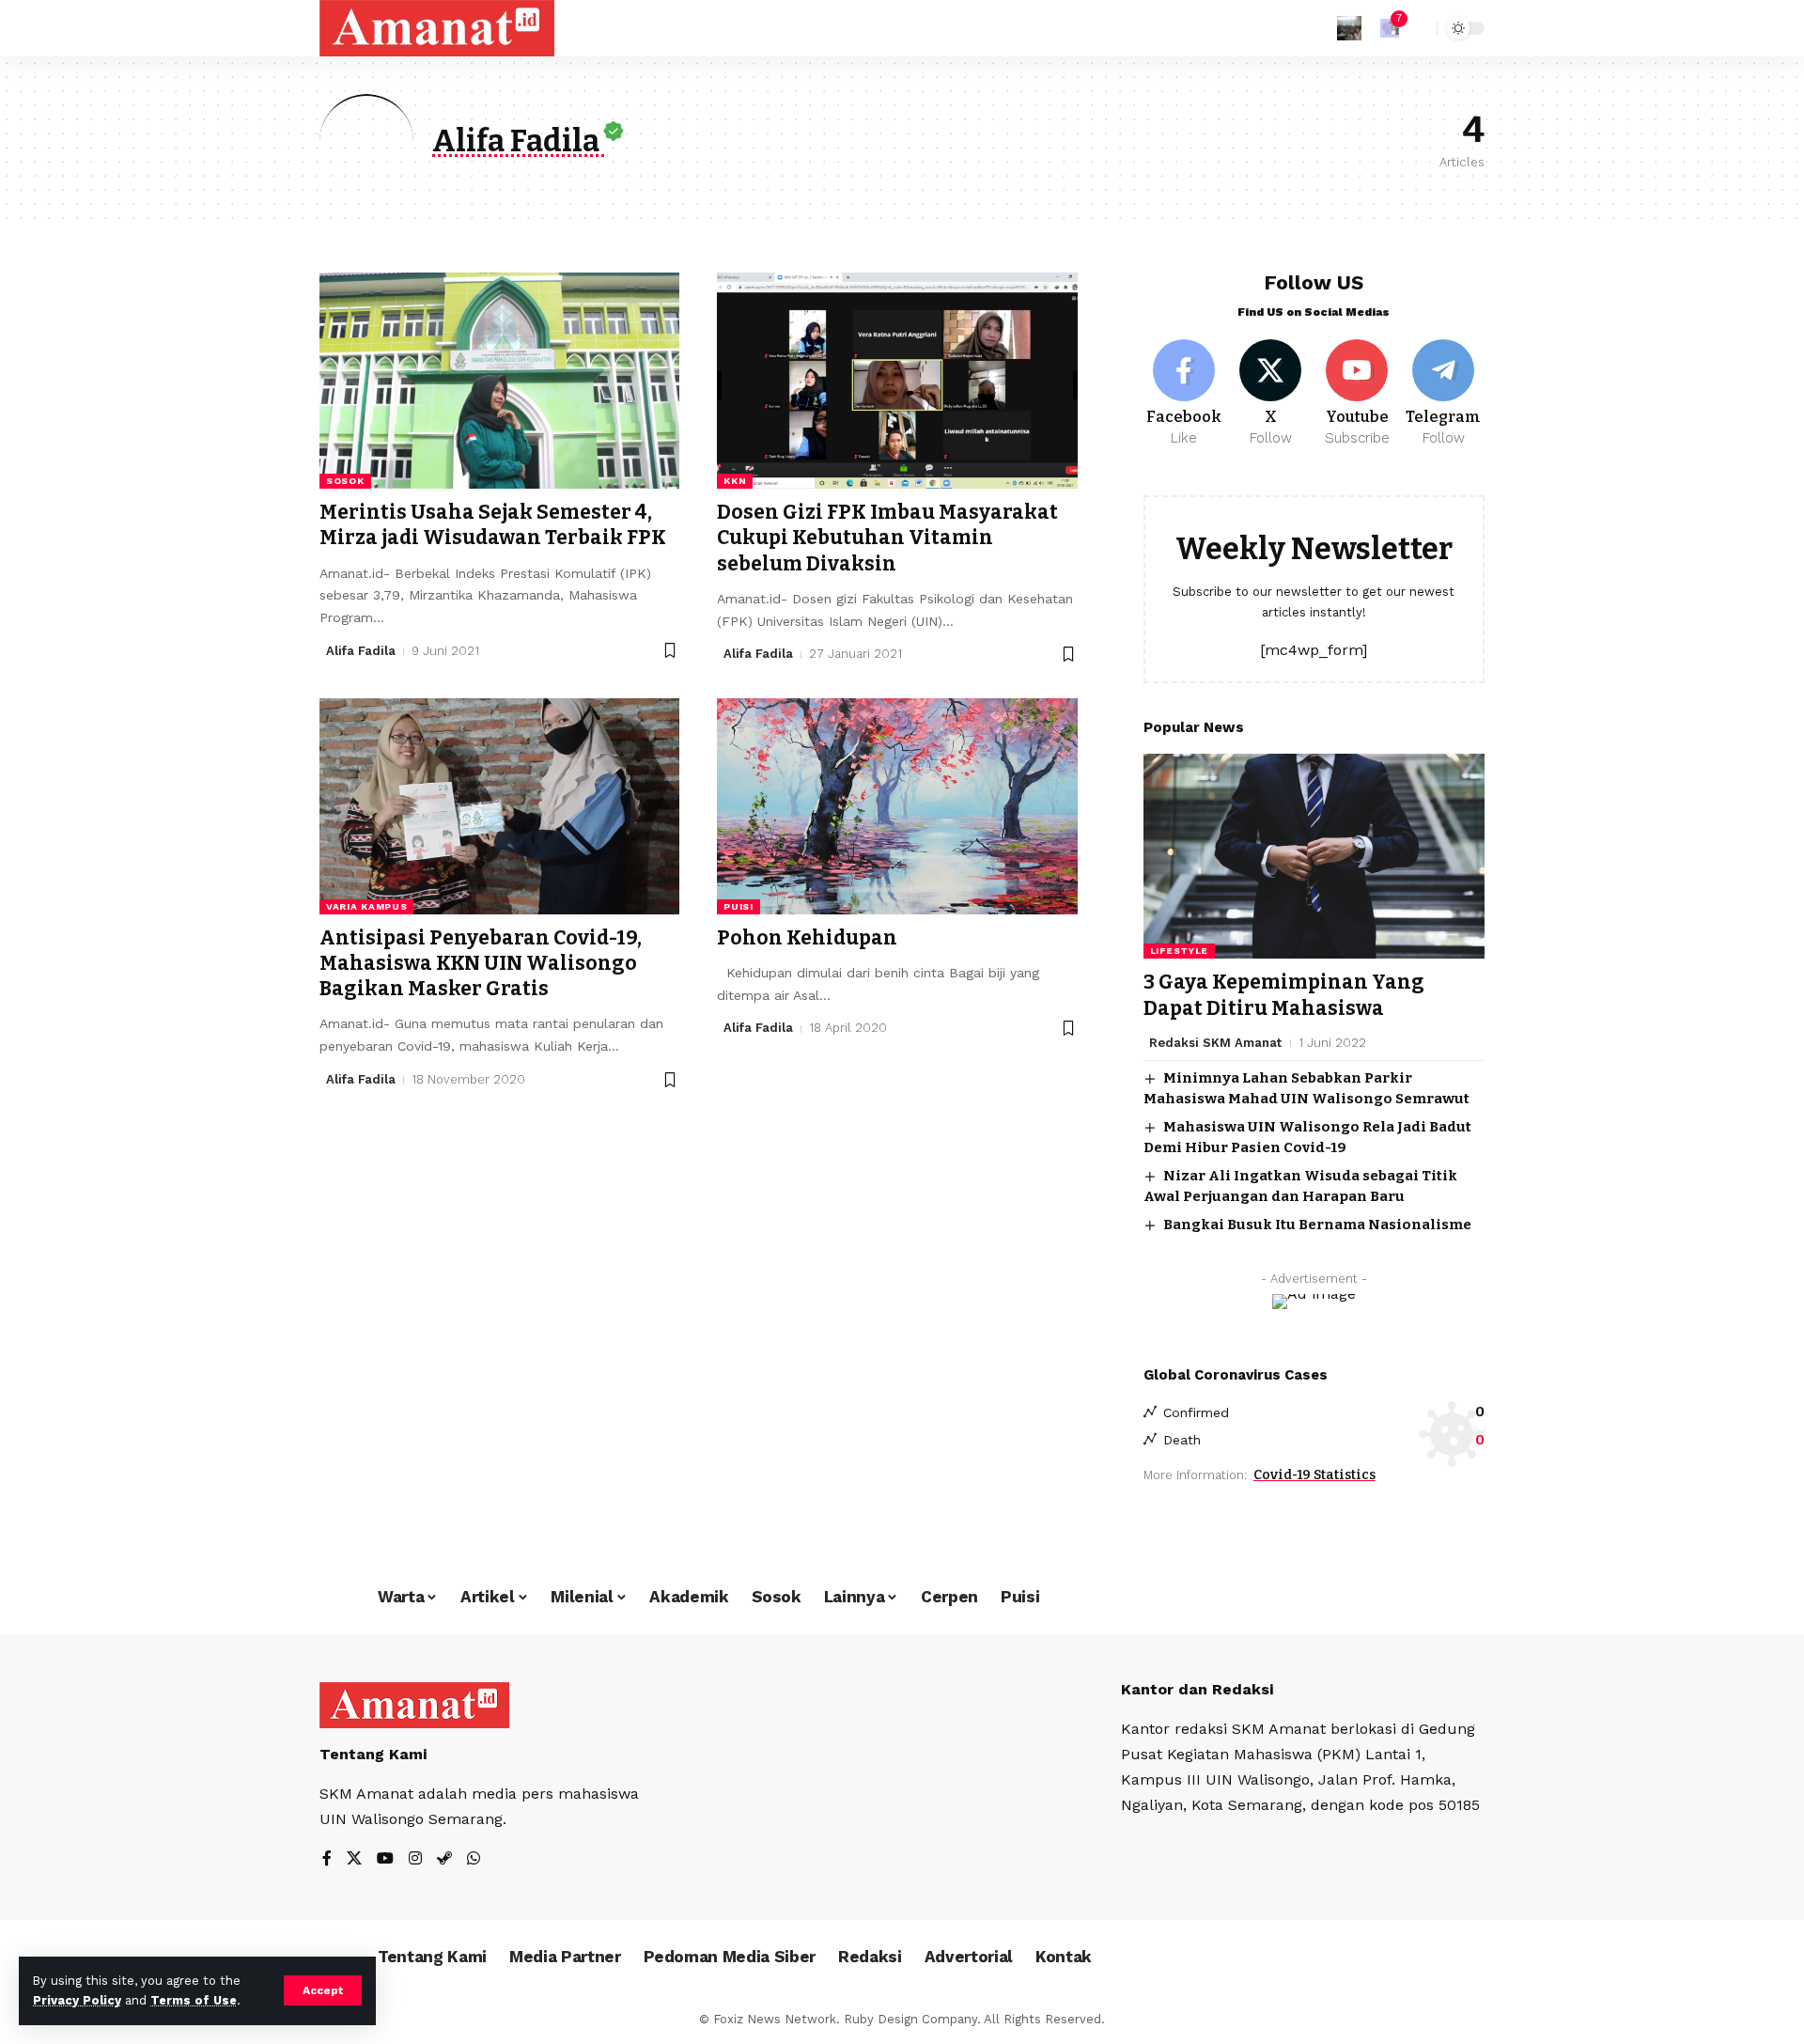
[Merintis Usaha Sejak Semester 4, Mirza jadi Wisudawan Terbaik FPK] (499, 381)
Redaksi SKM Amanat (1215, 1043)
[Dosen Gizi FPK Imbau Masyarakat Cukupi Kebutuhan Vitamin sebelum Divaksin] (897, 381)
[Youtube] (1357, 394)
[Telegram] (1444, 394)
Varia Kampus (366, 906)
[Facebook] (1184, 394)
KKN (735, 481)
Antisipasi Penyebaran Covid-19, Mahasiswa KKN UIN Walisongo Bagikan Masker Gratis (481, 964)
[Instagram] (415, 1859)
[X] (1271, 394)
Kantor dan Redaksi (1197, 1689)
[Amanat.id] (437, 28)
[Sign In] (1349, 28)
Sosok (345, 481)
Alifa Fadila (361, 651)
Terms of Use (194, 2000)
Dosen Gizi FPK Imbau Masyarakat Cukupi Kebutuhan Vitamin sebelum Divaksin (887, 538)
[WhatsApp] (474, 1859)
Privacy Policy (77, 2000)
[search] (1418, 28)
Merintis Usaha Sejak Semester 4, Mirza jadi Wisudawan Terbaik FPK (493, 525)
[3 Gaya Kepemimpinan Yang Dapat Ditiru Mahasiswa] (1314, 856)
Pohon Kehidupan (807, 938)
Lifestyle (1179, 951)
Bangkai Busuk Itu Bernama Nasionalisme (1317, 1225)
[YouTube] (385, 1859)
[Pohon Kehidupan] (897, 806)
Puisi (739, 906)
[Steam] (444, 1859)
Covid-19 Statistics (1314, 1475)
